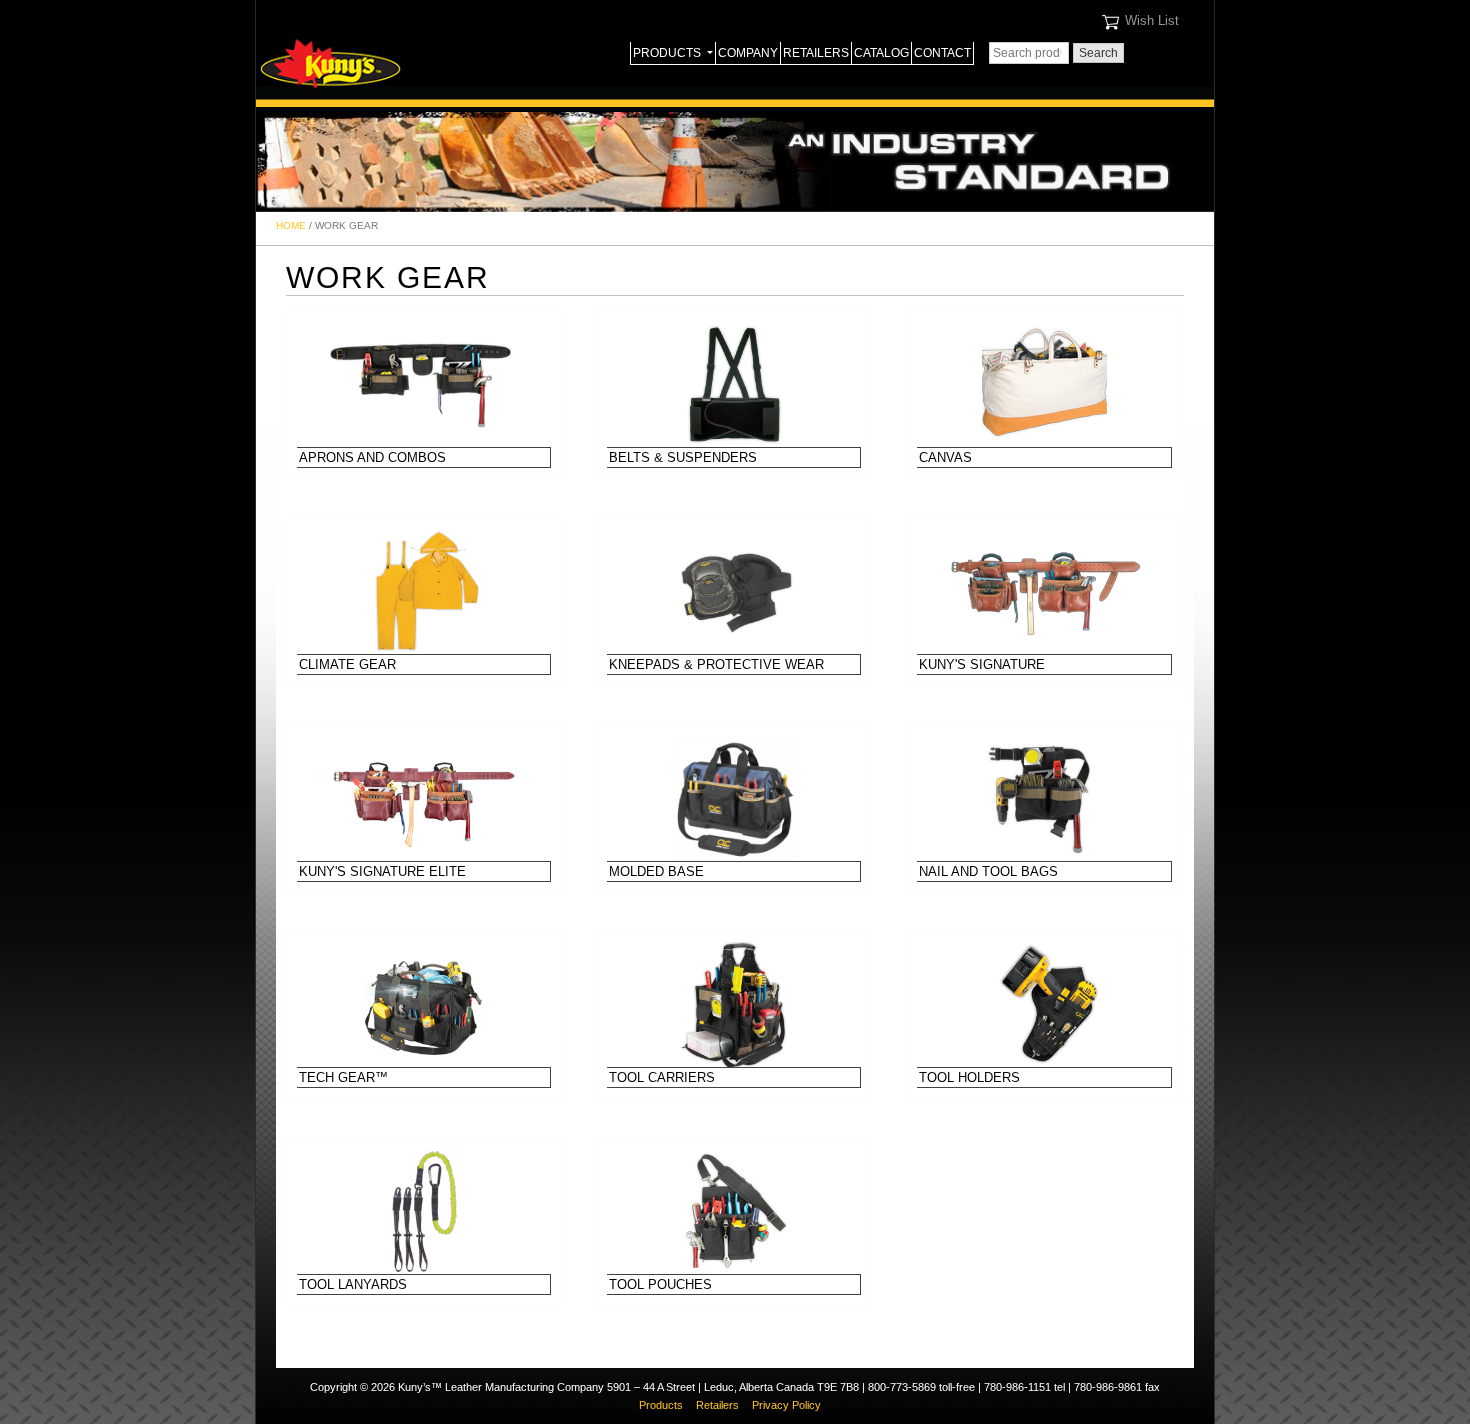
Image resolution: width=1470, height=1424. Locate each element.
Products (668, 53)
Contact (942, 53)
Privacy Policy (786, 1405)
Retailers (816, 53)
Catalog (881, 53)
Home (291, 225)
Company (748, 53)
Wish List (1152, 20)
